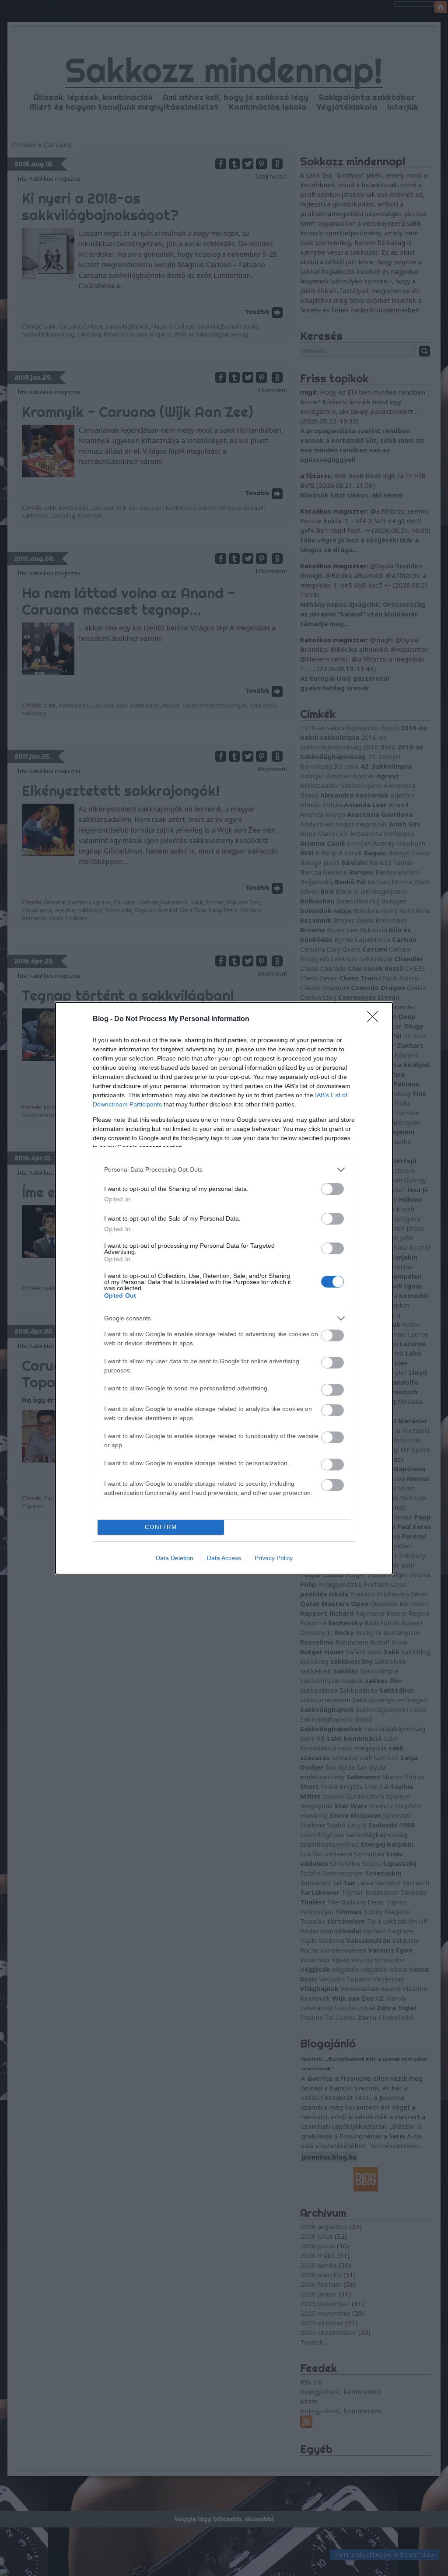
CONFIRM (161, 1527)
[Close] (375, 1019)
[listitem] (224, 1170)
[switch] (332, 1189)
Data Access (224, 1558)
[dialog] (224, 1288)
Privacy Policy (274, 1558)
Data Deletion (175, 1558)
